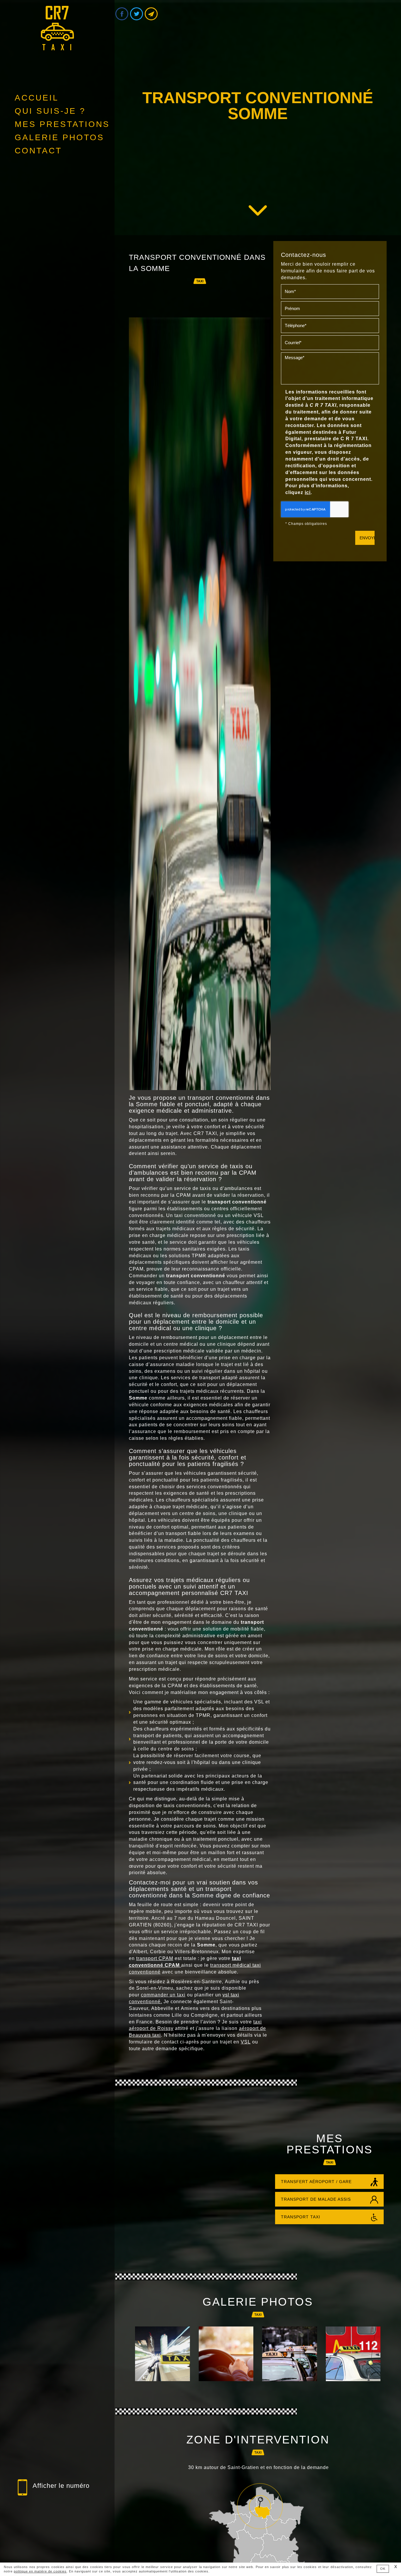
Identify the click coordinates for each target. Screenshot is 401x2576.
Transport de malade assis (316, 2199)
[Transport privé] (290, 2354)
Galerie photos (59, 137)
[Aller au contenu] (258, 210)
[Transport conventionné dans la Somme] (200, 704)
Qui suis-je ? (50, 111)
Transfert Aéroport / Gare (316, 2182)
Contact (38, 151)
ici (308, 492)
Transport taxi (301, 2217)
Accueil (37, 98)
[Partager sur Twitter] (137, 14)
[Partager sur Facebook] (122, 14)
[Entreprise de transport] (162, 2354)
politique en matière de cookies (40, 2571)
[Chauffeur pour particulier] (353, 2354)
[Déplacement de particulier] (226, 2354)
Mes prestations (62, 124)
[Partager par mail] (151, 14)
